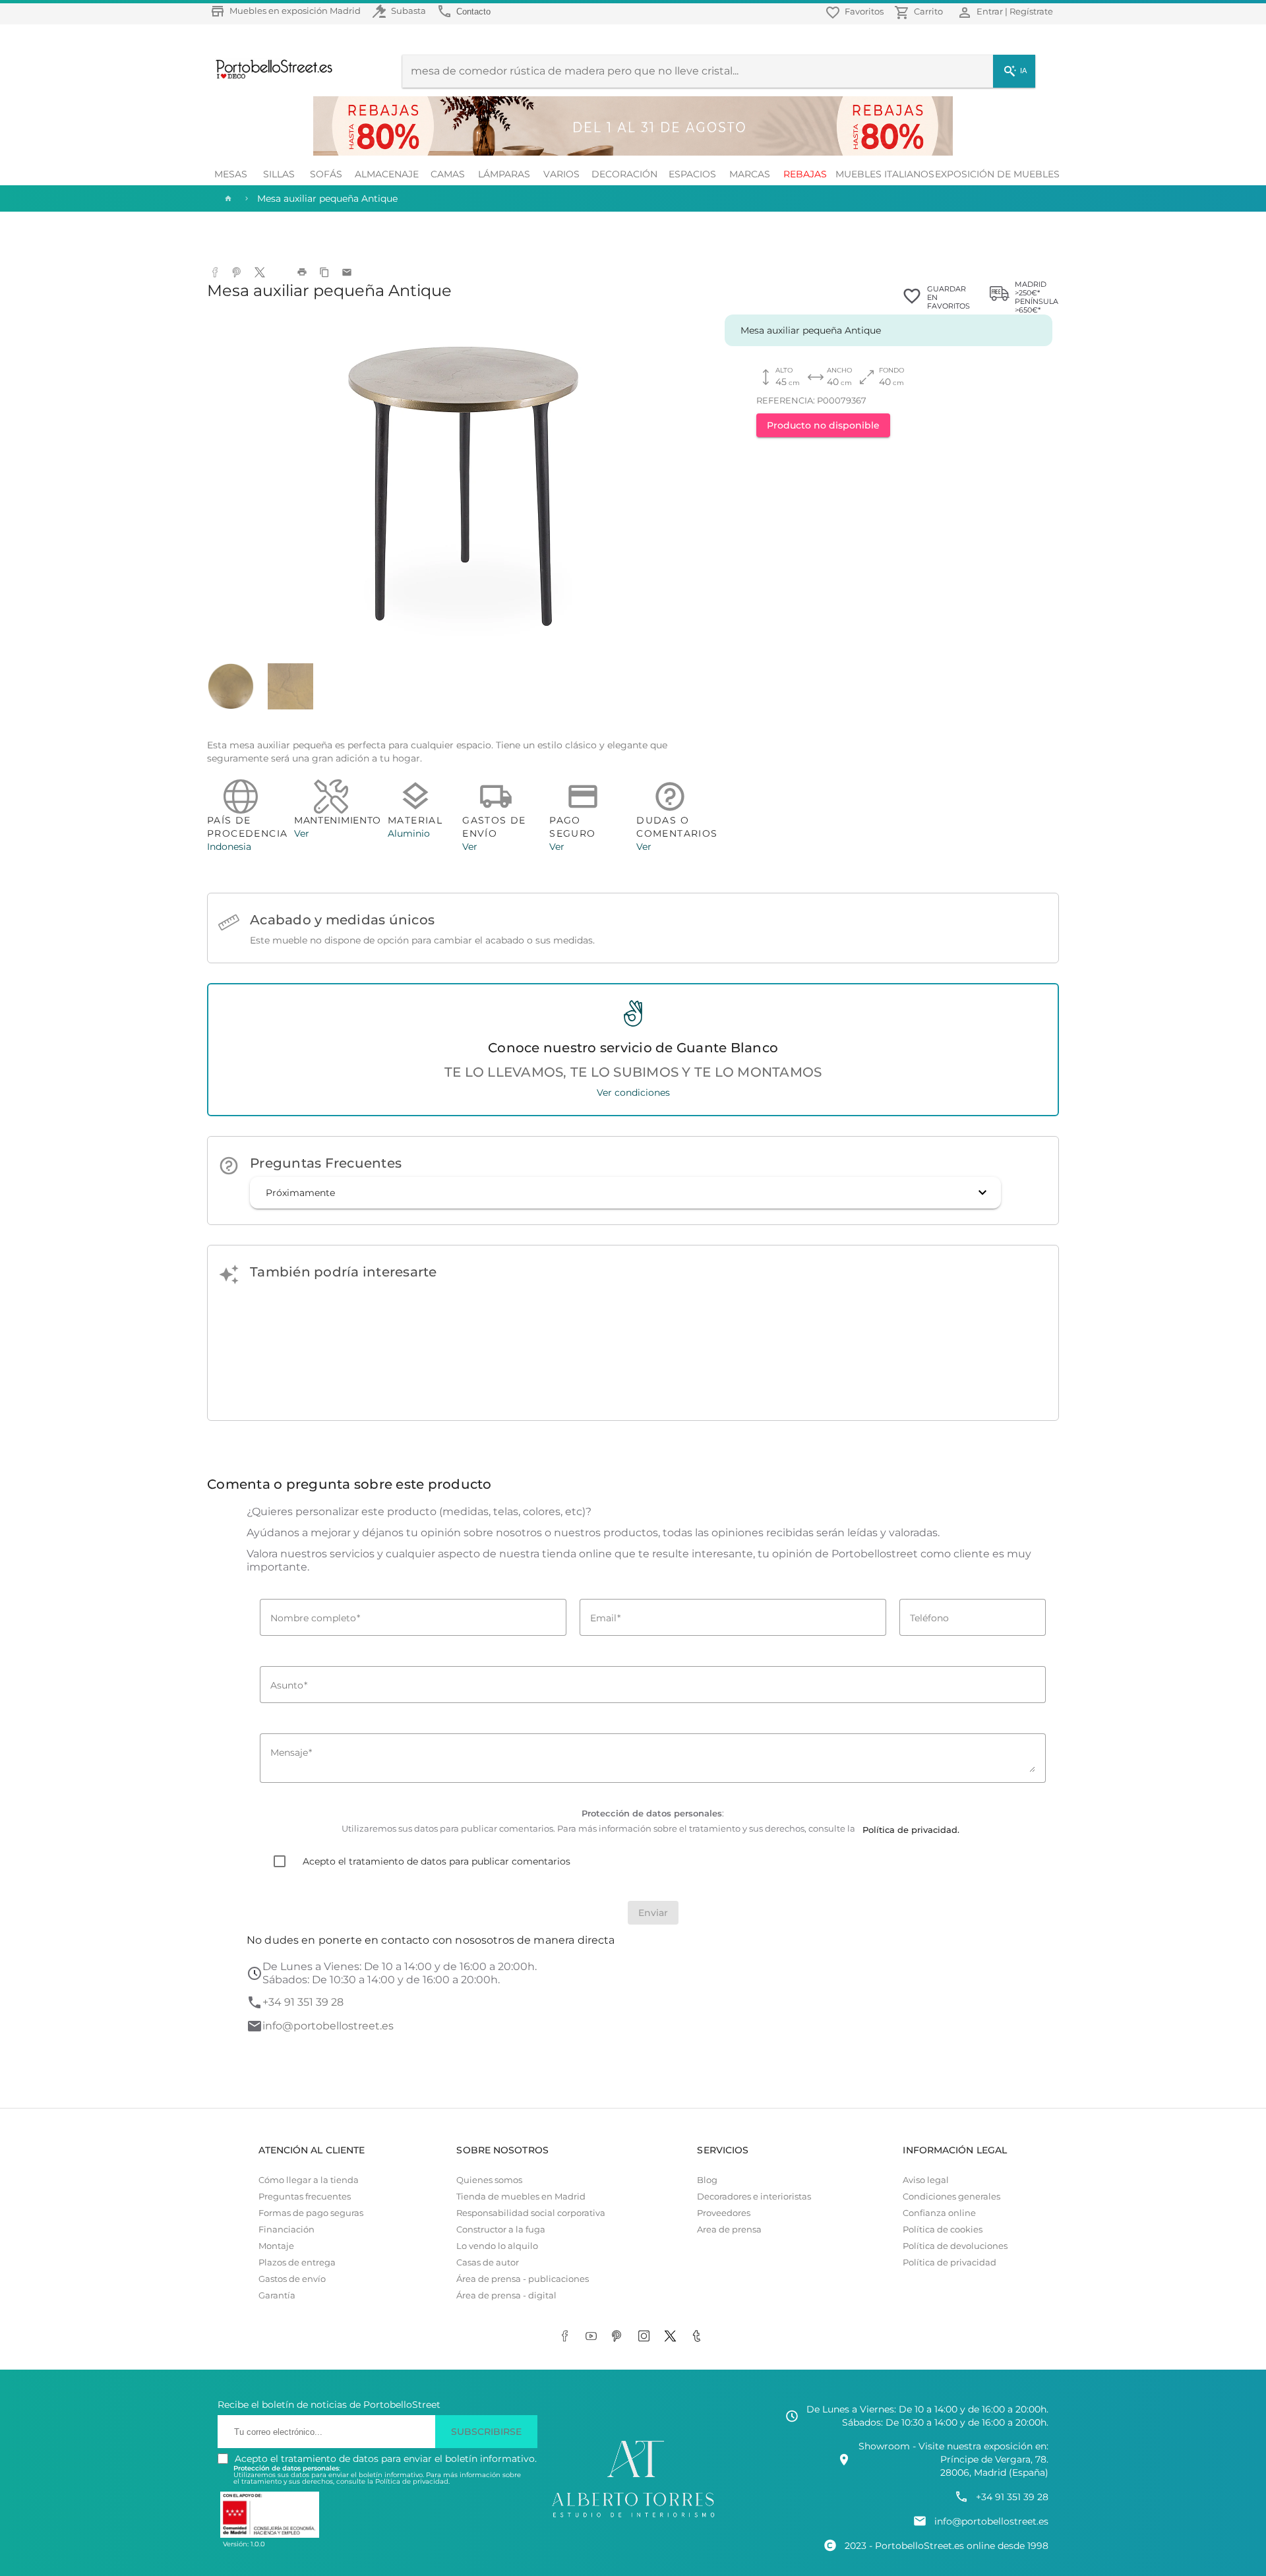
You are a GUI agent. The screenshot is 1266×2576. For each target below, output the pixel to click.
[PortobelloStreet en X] (673, 2337)
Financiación (286, 2230)
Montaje (276, 2246)
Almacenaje (387, 174)
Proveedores (724, 2213)
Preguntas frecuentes (305, 2197)
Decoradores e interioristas (754, 2197)
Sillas (279, 174)
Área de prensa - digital (506, 2295)
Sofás (326, 174)
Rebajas (805, 174)
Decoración (624, 174)
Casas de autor (488, 2262)
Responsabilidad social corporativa (531, 2213)
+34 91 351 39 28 (303, 2002)
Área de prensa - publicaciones (523, 2279)
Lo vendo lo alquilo (497, 2246)
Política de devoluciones (955, 2246)
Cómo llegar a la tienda (309, 2180)
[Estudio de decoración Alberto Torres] (633, 2518)
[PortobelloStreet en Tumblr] (699, 2337)
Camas (448, 174)
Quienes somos (489, 2180)
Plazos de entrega (297, 2262)
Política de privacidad (950, 2262)
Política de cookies (943, 2230)
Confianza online (939, 2213)
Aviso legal (926, 2180)
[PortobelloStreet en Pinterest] (620, 2337)
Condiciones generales (951, 2197)
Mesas (231, 174)
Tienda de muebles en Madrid (521, 2197)
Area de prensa (729, 2230)
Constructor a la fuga (501, 2230)
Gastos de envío (292, 2279)
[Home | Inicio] (227, 198)
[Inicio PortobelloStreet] (269, 77)
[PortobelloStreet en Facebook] (567, 2337)
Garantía (277, 2295)
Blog (707, 2180)
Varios (561, 174)
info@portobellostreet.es (328, 2026)
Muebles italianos (885, 174)
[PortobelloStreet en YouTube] (593, 2337)
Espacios (692, 174)
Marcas (750, 174)
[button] (625, 1193)
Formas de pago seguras (311, 2213)
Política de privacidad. (412, 2481)
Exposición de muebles (997, 174)
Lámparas (504, 174)
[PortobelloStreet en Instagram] (646, 2337)
